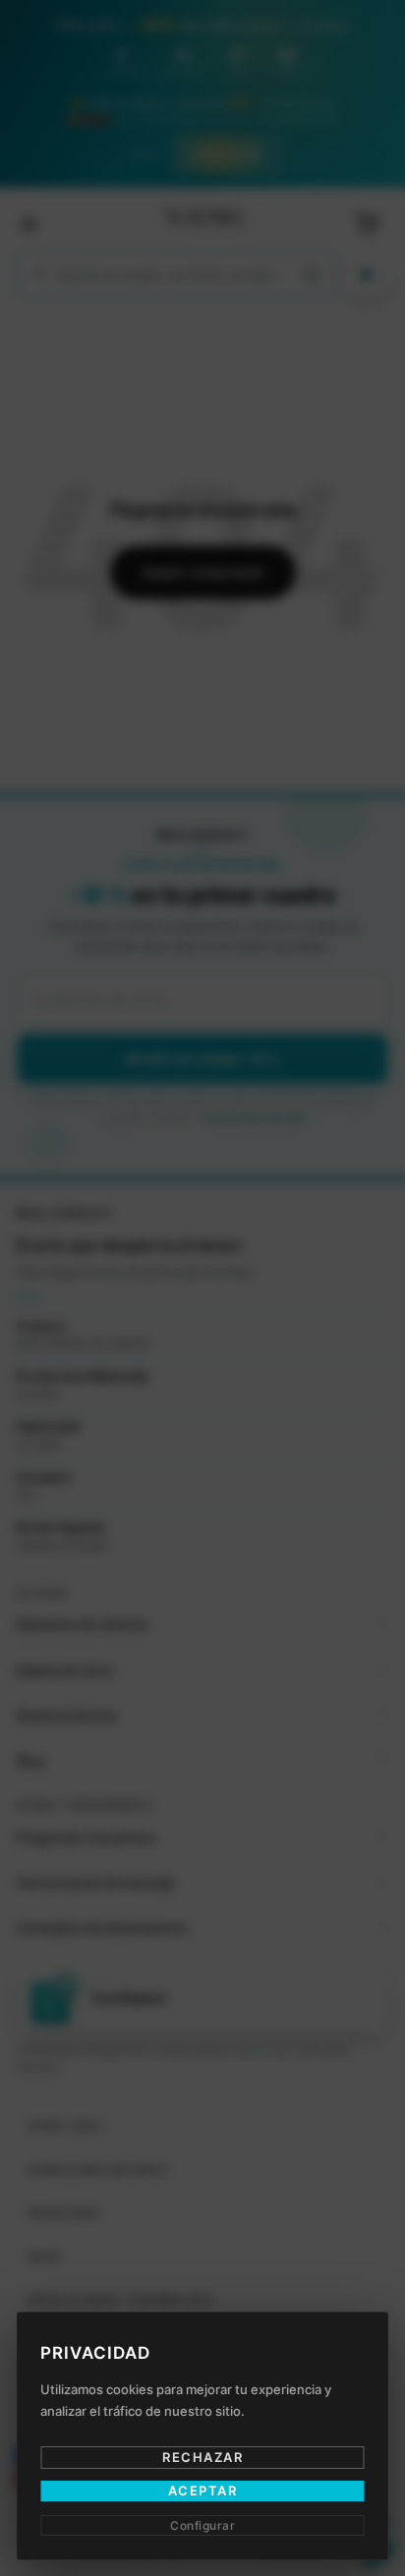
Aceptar (203, 2490)
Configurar (202, 2525)
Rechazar (202, 2457)
